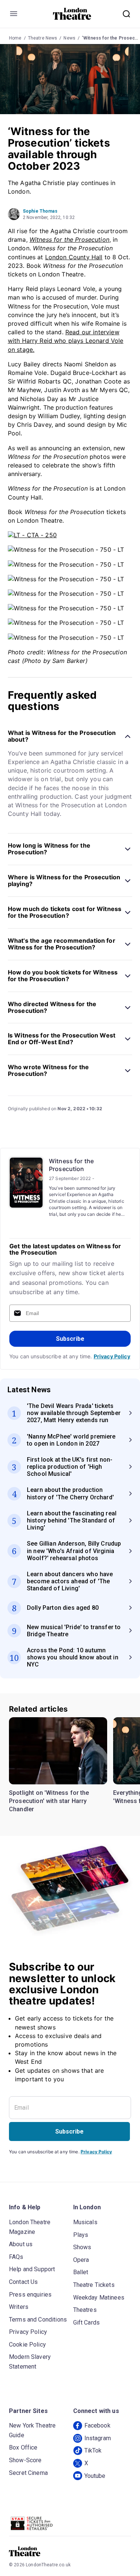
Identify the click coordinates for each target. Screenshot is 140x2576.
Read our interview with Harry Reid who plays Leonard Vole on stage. (66, 341)
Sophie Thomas (40, 211)
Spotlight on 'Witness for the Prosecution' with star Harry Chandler (49, 1801)
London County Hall (74, 257)
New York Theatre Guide (32, 2430)
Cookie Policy (27, 2345)
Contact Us (24, 2282)
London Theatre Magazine (30, 2227)
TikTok (93, 2450)
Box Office (23, 2447)
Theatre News (43, 38)
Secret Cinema (28, 2473)
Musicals (85, 2222)
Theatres (85, 2310)
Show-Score (25, 2460)
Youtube (95, 2476)
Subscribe (70, 1339)
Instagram (98, 2438)
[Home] (72, 14)
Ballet (81, 2272)
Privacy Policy (112, 1356)
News (69, 38)
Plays (81, 2235)
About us (21, 2244)
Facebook (97, 2425)
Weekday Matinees (99, 2298)
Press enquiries (30, 2295)
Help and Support (32, 2269)
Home (15, 38)
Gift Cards (87, 2323)
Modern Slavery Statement (30, 2362)
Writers (19, 2307)
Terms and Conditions (38, 2320)
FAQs (16, 2257)
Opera (81, 2260)
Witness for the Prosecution (71, 1165)
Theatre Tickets (94, 2285)
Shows (82, 2247)
